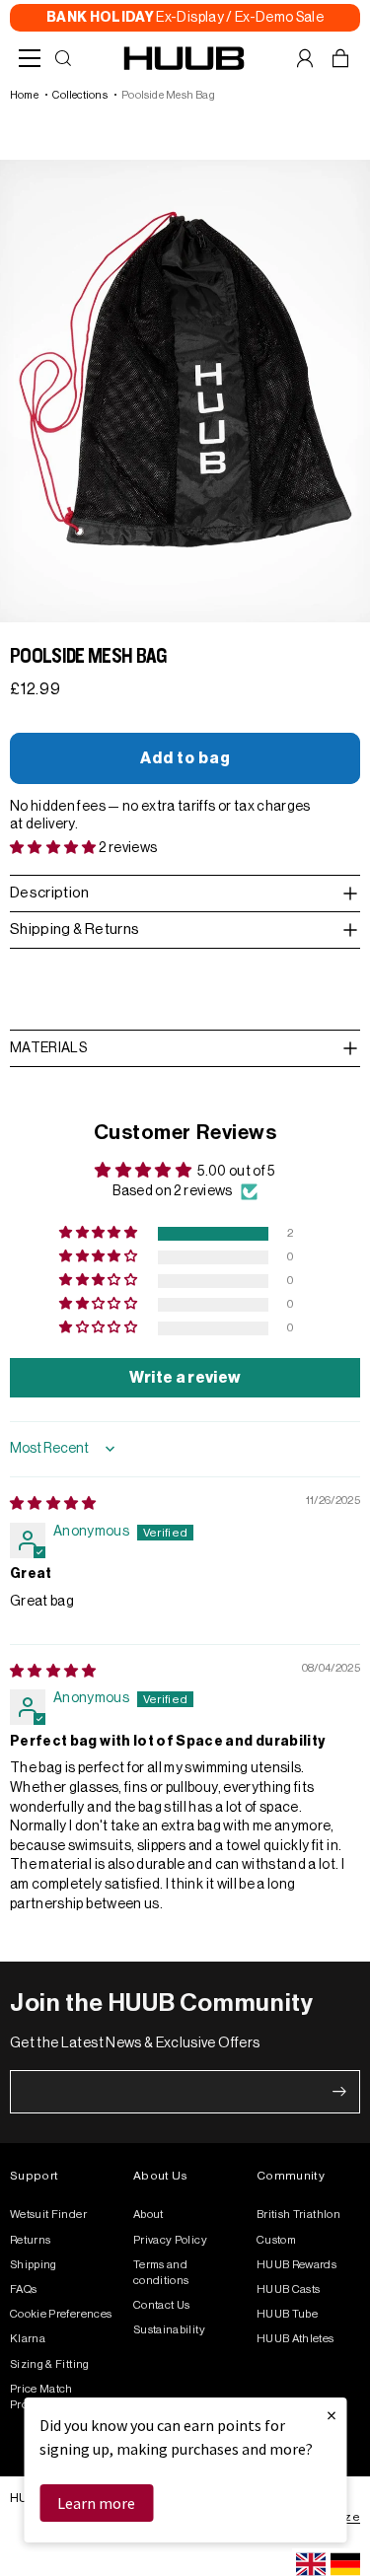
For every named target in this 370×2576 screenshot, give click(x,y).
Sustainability (169, 2330)
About (148, 2215)
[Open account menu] (305, 58)
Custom (276, 2240)
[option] (345, 2564)
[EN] (311, 2564)
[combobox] (311, 2564)
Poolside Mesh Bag (168, 95)
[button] (54, 848)
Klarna (28, 2339)
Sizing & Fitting (50, 2364)
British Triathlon (298, 2215)
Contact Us (162, 2305)
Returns (30, 2240)
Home (24, 95)
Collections (79, 95)
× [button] (332, 2415)
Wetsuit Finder (48, 2215)
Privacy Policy (170, 2240)
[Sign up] (339, 2092)
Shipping (34, 2265)
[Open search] (63, 58)
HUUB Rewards (296, 2265)
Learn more (96, 2503)
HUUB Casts (289, 2290)
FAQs (23, 2290)
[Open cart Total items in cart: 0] (340, 58)
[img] (53, 1504)
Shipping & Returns (74, 930)
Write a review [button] (185, 1378)
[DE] (345, 2564)
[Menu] (30, 58)
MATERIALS (48, 1048)
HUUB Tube (287, 2314)
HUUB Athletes (296, 2339)
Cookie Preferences (61, 2314)
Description (50, 893)
